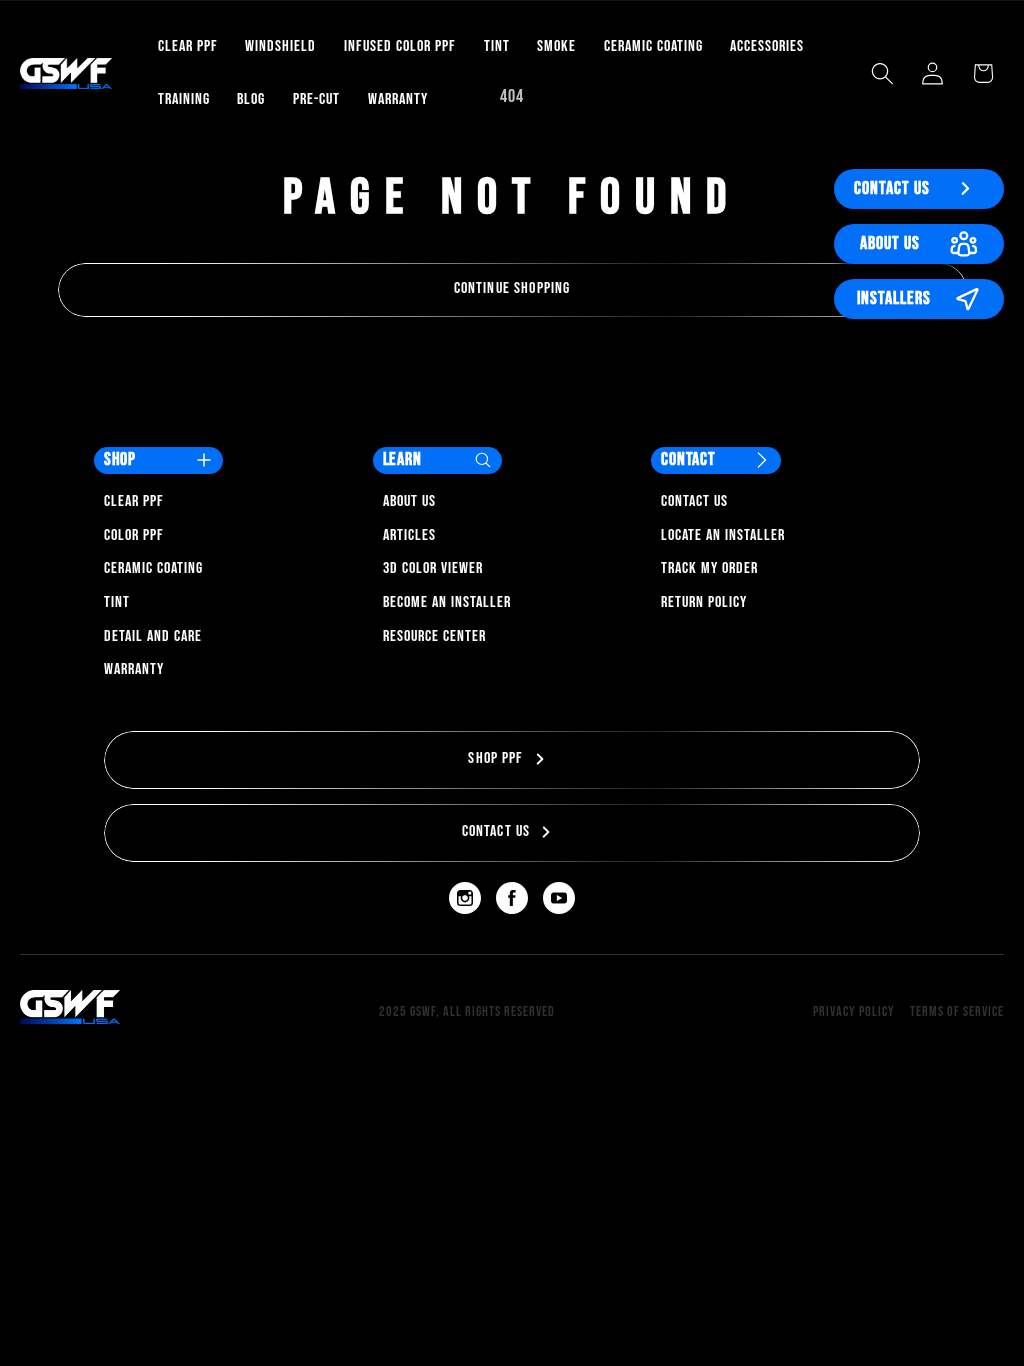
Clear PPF (134, 501)
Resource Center (434, 636)
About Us (890, 243)
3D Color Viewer (433, 568)
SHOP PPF (495, 758)
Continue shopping (512, 288)
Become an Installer (447, 602)
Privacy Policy (854, 1011)
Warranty (134, 669)
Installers (894, 298)
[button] (882, 73)
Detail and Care (153, 636)
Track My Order (709, 568)
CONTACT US (496, 831)
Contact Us (892, 188)
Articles (409, 535)
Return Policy (704, 602)
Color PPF (134, 535)
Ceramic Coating (153, 568)
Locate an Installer (723, 535)
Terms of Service (957, 1011)
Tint (117, 602)
